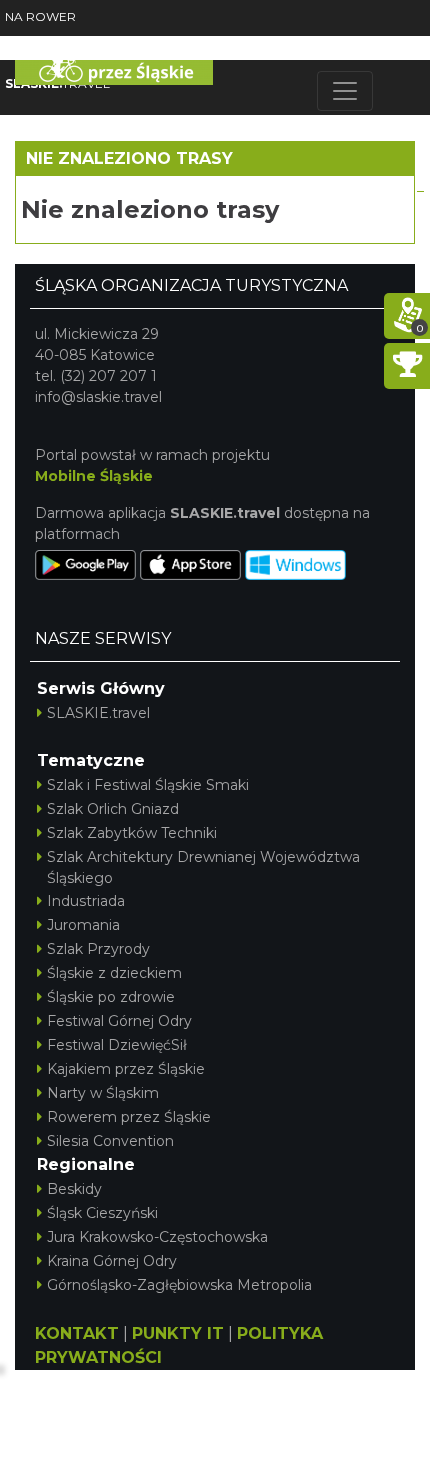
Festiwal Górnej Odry (119, 1021)
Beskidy (74, 1189)
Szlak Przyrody (98, 949)
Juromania (83, 925)
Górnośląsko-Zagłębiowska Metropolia (179, 1285)
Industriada (86, 901)
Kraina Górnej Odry (112, 1261)
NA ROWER (40, 16)
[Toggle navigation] (345, 91)
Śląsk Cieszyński (102, 1213)
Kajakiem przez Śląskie (126, 1069)
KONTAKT (77, 1333)
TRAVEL (57, 83)
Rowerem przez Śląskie (129, 1117)
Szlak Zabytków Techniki (132, 833)
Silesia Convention (110, 1141)
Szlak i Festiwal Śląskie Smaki (148, 785)
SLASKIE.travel (98, 713)
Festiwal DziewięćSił (117, 1045)
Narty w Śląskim (103, 1093)
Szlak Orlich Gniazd (113, 809)
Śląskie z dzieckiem (114, 973)
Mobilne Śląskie (94, 476)
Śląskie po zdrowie (111, 997)
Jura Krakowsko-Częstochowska (157, 1237)
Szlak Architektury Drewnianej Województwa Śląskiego (203, 867)
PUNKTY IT (178, 1333)
